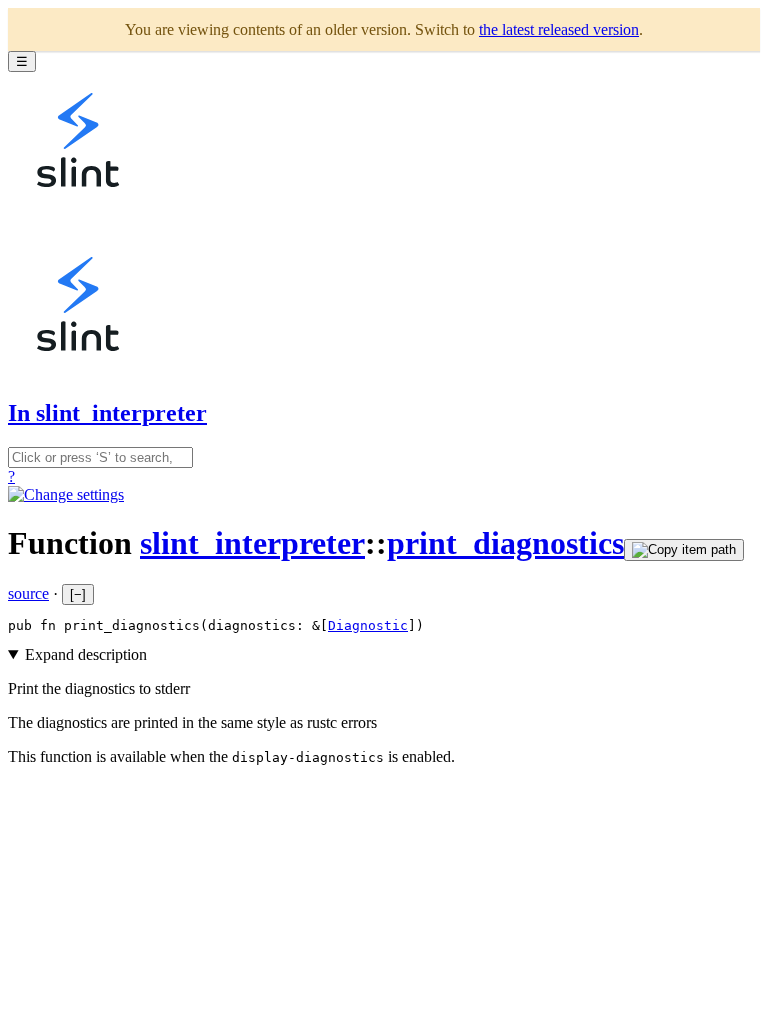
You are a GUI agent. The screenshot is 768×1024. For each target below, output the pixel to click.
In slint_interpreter (107, 413)
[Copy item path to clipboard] (684, 550)
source (28, 593)
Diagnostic (368, 625)
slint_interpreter (252, 543)
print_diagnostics (505, 543)
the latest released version (559, 29)
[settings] (66, 494)
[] (78, 594)
